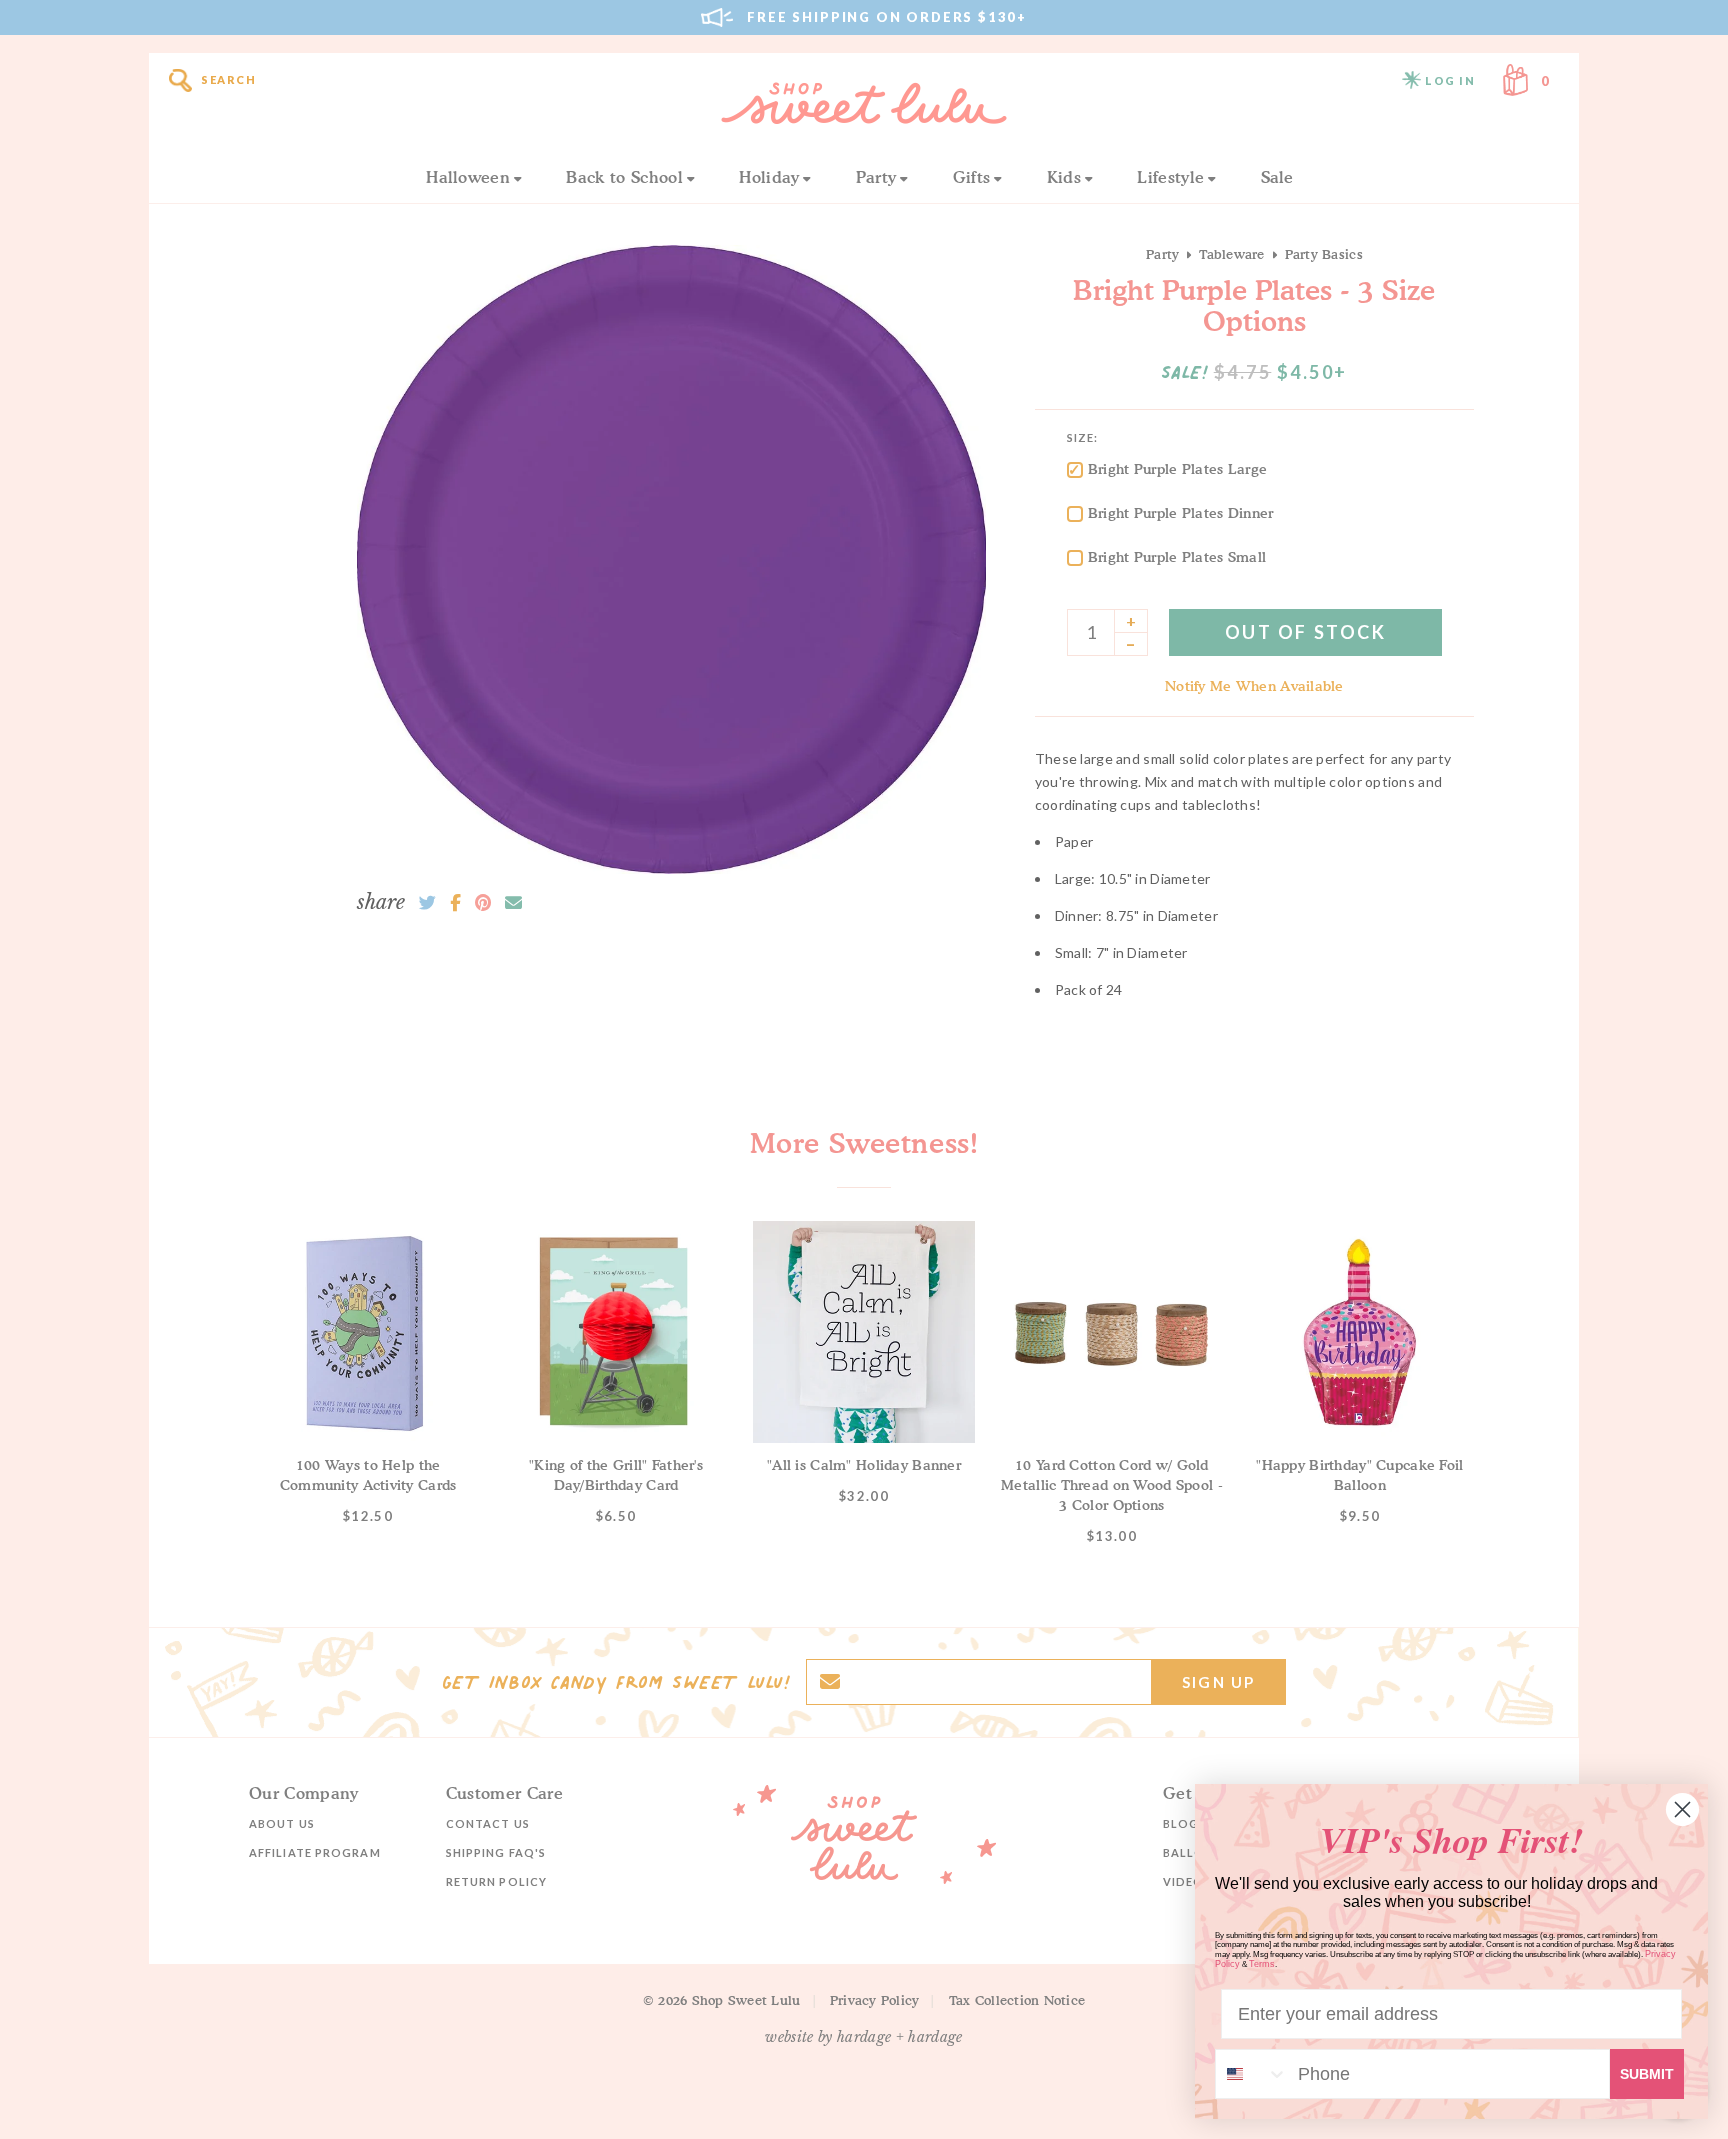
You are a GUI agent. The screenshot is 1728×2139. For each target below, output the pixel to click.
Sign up (1218, 1682)
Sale (1277, 177)
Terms (1262, 1964)
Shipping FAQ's (496, 1852)
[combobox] (1252, 2074)
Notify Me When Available (1254, 685)
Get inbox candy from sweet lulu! (616, 1682)
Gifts (972, 177)
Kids (1064, 177)
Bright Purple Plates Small (1177, 556)
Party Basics (1324, 254)
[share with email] (513, 903)
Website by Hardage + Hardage (864, 2037)
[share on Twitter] (427, 903)
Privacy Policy (875, 2000)
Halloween (468, 177)
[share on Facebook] (455, 903)
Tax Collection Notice (1017, 2000)
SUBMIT (1647, 2074)
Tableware (1231, 254)
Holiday (769, 177)
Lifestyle (1170, 177)
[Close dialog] (1682, 1809)
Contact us (488, 1823)
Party (876, 177)
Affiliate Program (315, 1852)
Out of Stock (1305, 632)
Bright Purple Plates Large (1177, 468)
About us (282, 1823)
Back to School (624, 177)
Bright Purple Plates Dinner (1181, 512)
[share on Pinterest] (483, 903)
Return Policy (496, 1881)
